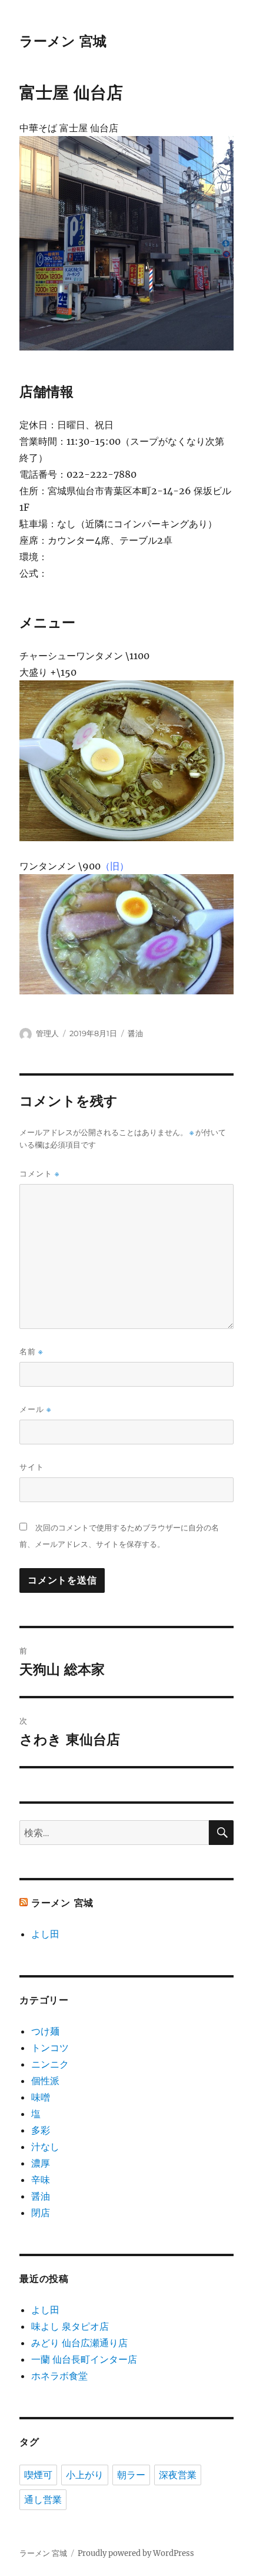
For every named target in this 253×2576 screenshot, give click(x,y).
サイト (32, 1467)
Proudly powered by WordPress (136, 2553)
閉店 (41, 2213)
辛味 (41, 2180)
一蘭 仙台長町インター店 (84, 2359)
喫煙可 (38, 2475)
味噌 (41, 2097)
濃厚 (41, 2163)
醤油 (135, 1033)
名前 (31, 1352)
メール (35, 1409)
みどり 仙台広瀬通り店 (79, 2343)
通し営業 (43, 2500)
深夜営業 (178, 2475)
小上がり (85, 2475)
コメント (39, 1174)
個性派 (45, 2081)
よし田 (45, 1934)
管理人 (47, 1033)
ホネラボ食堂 (59, 2376)
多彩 (41, 2130)
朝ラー (131, 2475)
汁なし (45, 2147)
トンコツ (50, 2048)
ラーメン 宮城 (63, 41)
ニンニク (50, 2064)
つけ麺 (45, 2031)
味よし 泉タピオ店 (70, 2326)
